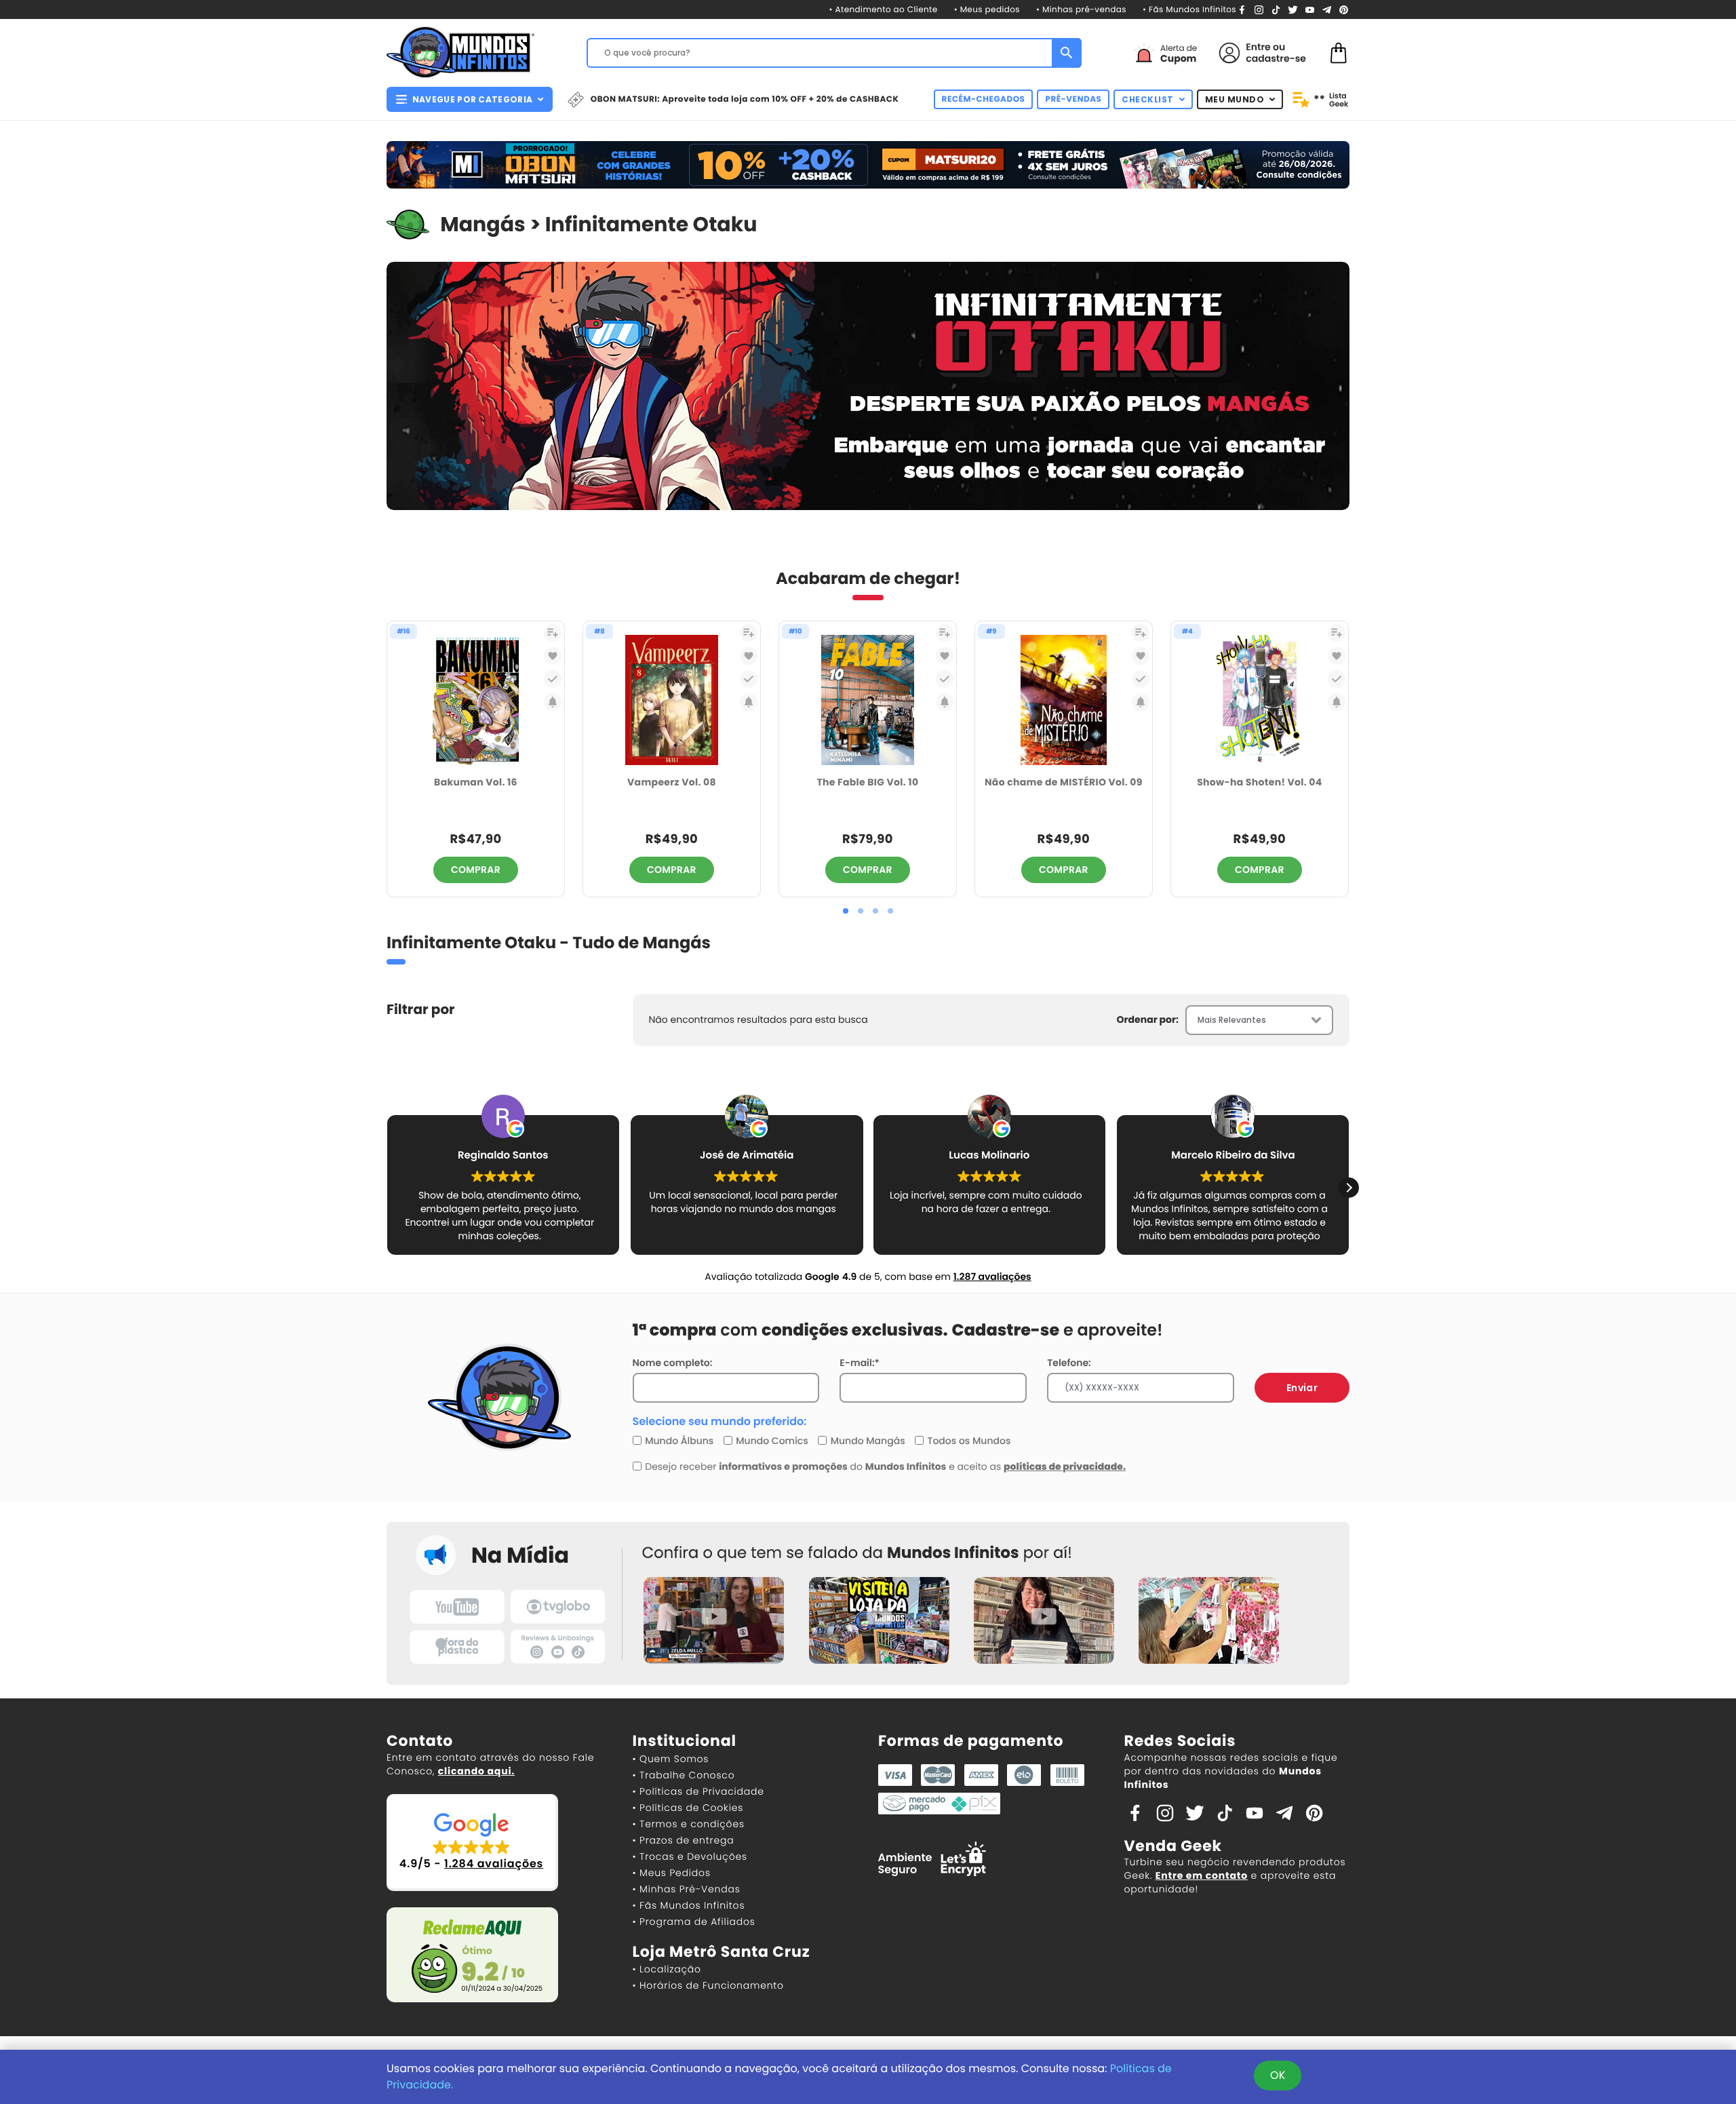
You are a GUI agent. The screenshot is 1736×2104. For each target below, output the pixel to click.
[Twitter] (1293, 9)
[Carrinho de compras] (1339, 52)
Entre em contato (1202, 1875)
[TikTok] (1276, 9)
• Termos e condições (689, 1824)
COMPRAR (476, 870)
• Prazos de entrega (684, 1840)
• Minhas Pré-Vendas (687, 1889)
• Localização (667, 1969)
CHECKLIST (1148, 99)
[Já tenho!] (553, 679)
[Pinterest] (1344, 9)
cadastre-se (1276, 58)
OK (1278, 2075)
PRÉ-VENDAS (1073, 99)
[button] (846, 911)
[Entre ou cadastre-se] (1229, 53)
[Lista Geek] (553, 633)
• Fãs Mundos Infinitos (1189, 10)
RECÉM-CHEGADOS (984, 99)
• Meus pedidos (987, 10)
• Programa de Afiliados (694, 1922)
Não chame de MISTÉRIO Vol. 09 (1064, 782)
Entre (1258, 47)
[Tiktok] (1225, 1812)
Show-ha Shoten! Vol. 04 (1259, 782)
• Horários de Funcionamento (708, 1985)
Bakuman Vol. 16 (476, 782)
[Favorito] (553, 656)
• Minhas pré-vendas (1081, 10)
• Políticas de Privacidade (698, 1791)
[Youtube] (1310, 9)
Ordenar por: (1148, 1019)
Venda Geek (1173, 1846)
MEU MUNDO (1235, 99)
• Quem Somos (671, 1759)
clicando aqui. (476, 1771)
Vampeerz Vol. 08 (672, 782)
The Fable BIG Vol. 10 (867, 782)
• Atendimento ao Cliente (883, 10)
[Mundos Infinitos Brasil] (460, 51)
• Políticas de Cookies (688, 1808)
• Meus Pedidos (672, 1873)
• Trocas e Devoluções (690, 1856)
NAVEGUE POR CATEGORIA (472, 99)
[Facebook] (1242, 9)
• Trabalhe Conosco (684, 1775)
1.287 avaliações (992, 1277)
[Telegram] (1327, 9)
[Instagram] (1259, 9)
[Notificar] (553, 702)
